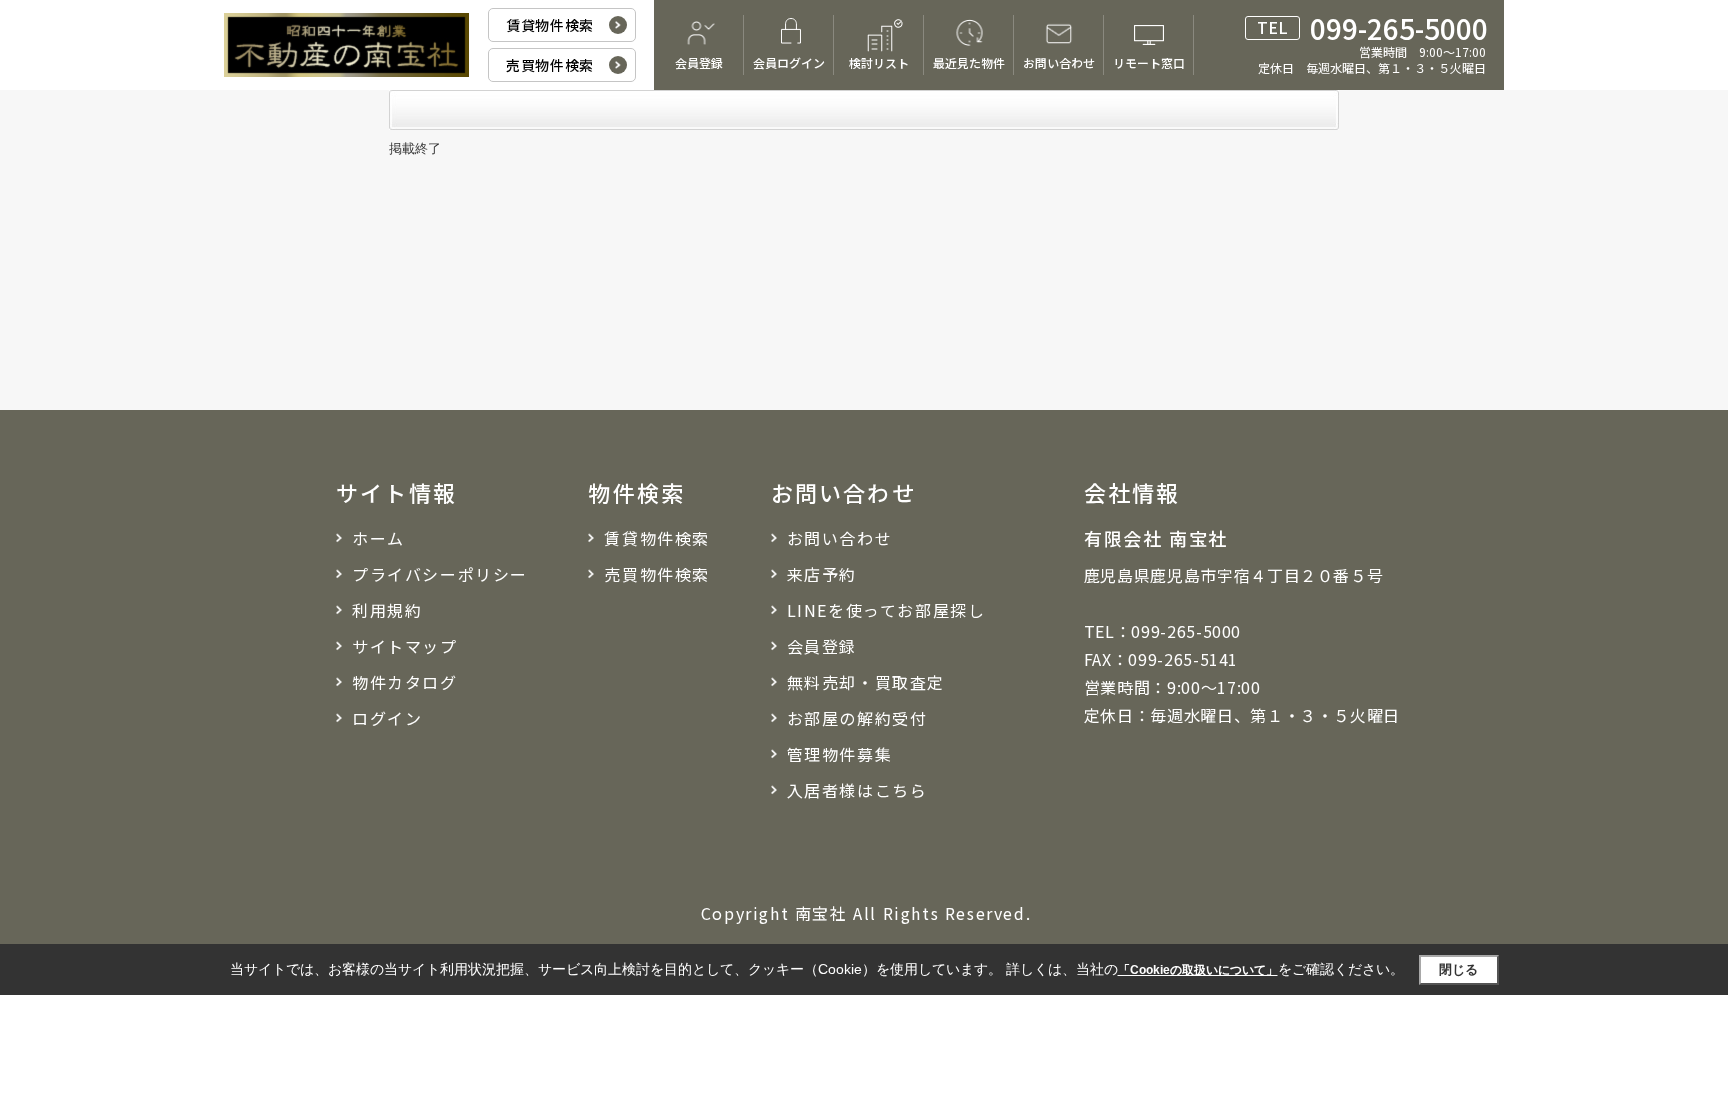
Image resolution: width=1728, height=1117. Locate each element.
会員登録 (699, 62)
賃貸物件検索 (549, 25)
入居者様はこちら (857, 790)
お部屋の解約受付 (857, 718)
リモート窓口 (1149, 62)
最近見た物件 (969, 62)
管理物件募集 (840, 754)
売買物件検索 (549, 65)
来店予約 (822, 574)
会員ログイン (789, 62)
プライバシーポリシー (440, 574)
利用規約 (387, 610)
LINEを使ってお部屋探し (886, 610)
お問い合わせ (1059, 62)
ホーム (378, 538)
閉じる (1458, 969)
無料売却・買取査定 (866, 682)
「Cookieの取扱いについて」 (1198, 970)
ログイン (387, 718)
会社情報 (1132, 492)
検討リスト (879, 62)
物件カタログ (405, 682)
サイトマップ (405, 646)
